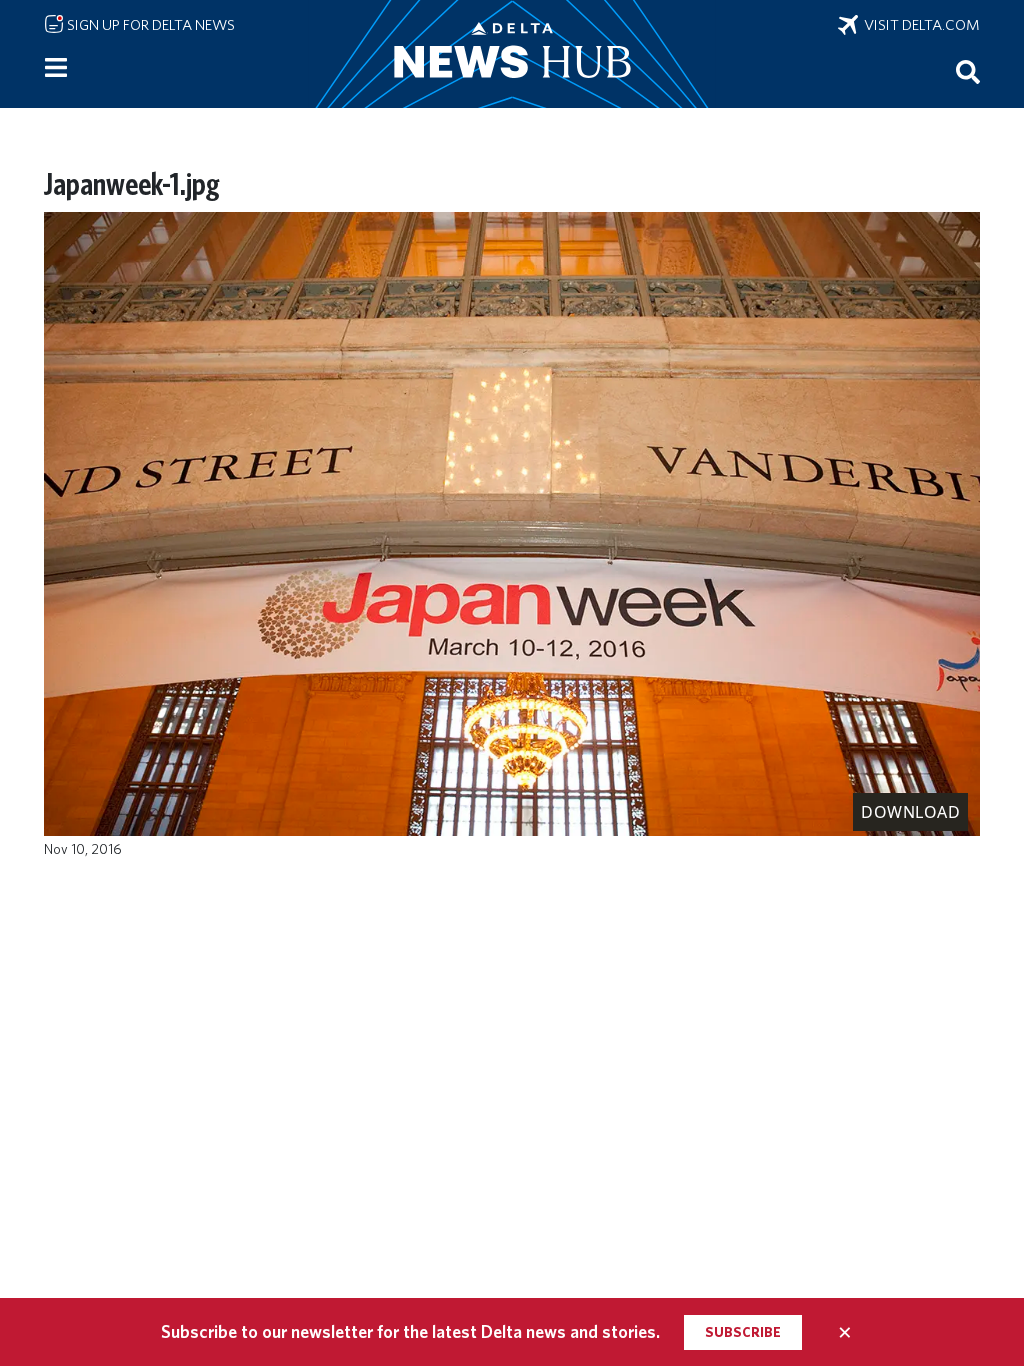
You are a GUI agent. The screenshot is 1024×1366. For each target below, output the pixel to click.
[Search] (968, 71)
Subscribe (743, 1332)
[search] (968, 71)
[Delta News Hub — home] (512, 54)
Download (910, 812)
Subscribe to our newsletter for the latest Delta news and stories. (410, 1331)
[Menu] (56, 68)
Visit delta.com (919, 25)
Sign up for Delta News (149, 25)
